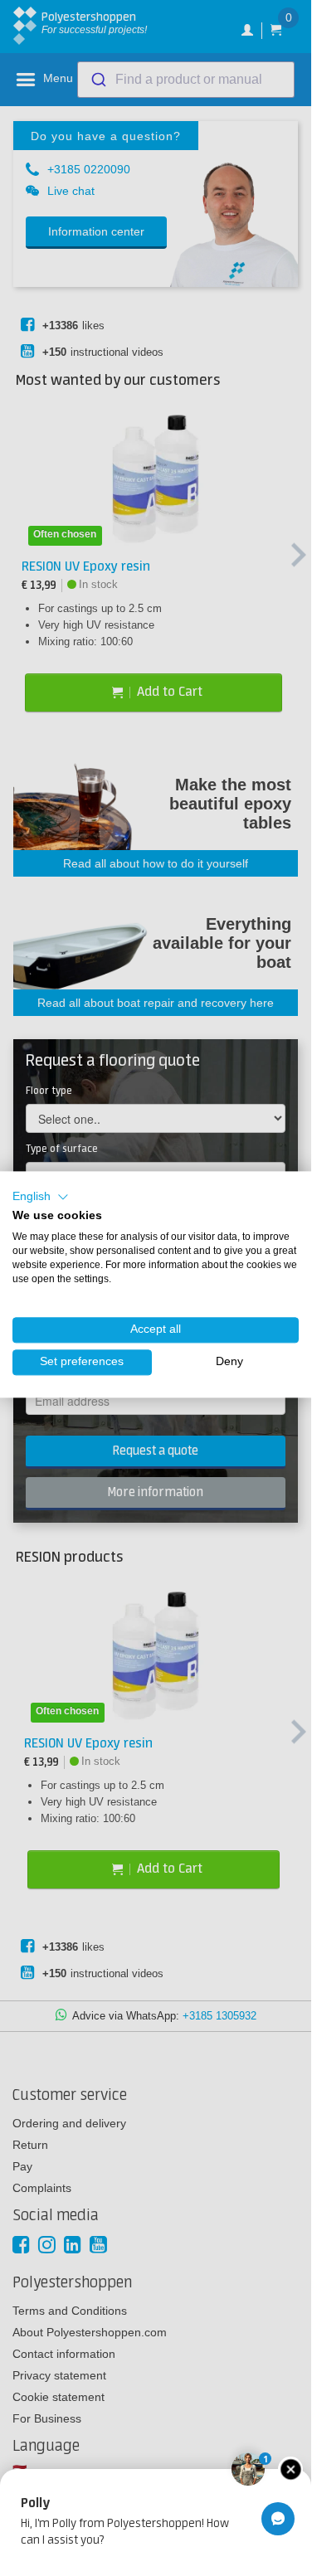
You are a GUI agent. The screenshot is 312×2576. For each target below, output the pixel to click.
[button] (41, 1197)
